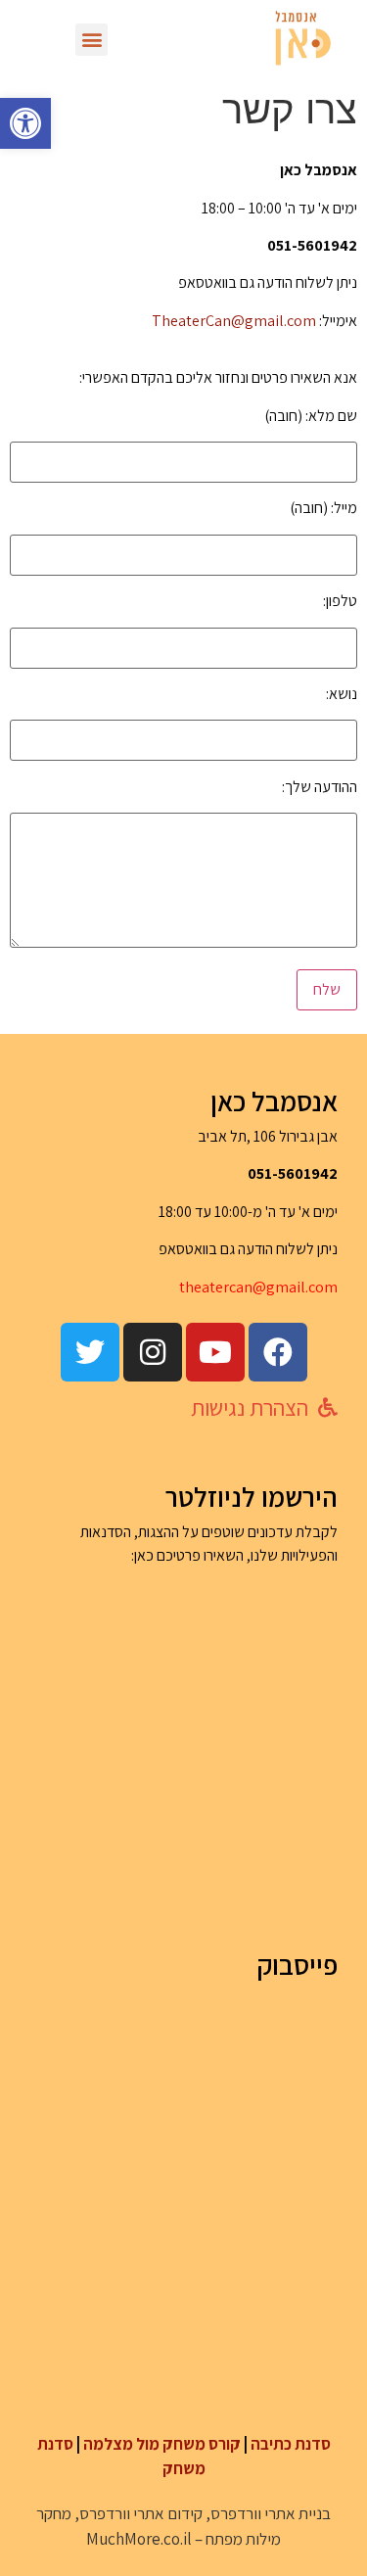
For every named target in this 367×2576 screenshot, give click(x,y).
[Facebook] (278, 1352)
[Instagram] (153, 1352)
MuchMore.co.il (139, 2539)
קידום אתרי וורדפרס (141, 2513)
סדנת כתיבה (291, 2444)
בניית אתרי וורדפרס (271, 2513)
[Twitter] (90, 1352)
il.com (317, 1287)
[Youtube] (215, 1352)
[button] (25, 123)
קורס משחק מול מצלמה (162, 2444)
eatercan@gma (245, 1287)
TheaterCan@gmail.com (234, 321)
